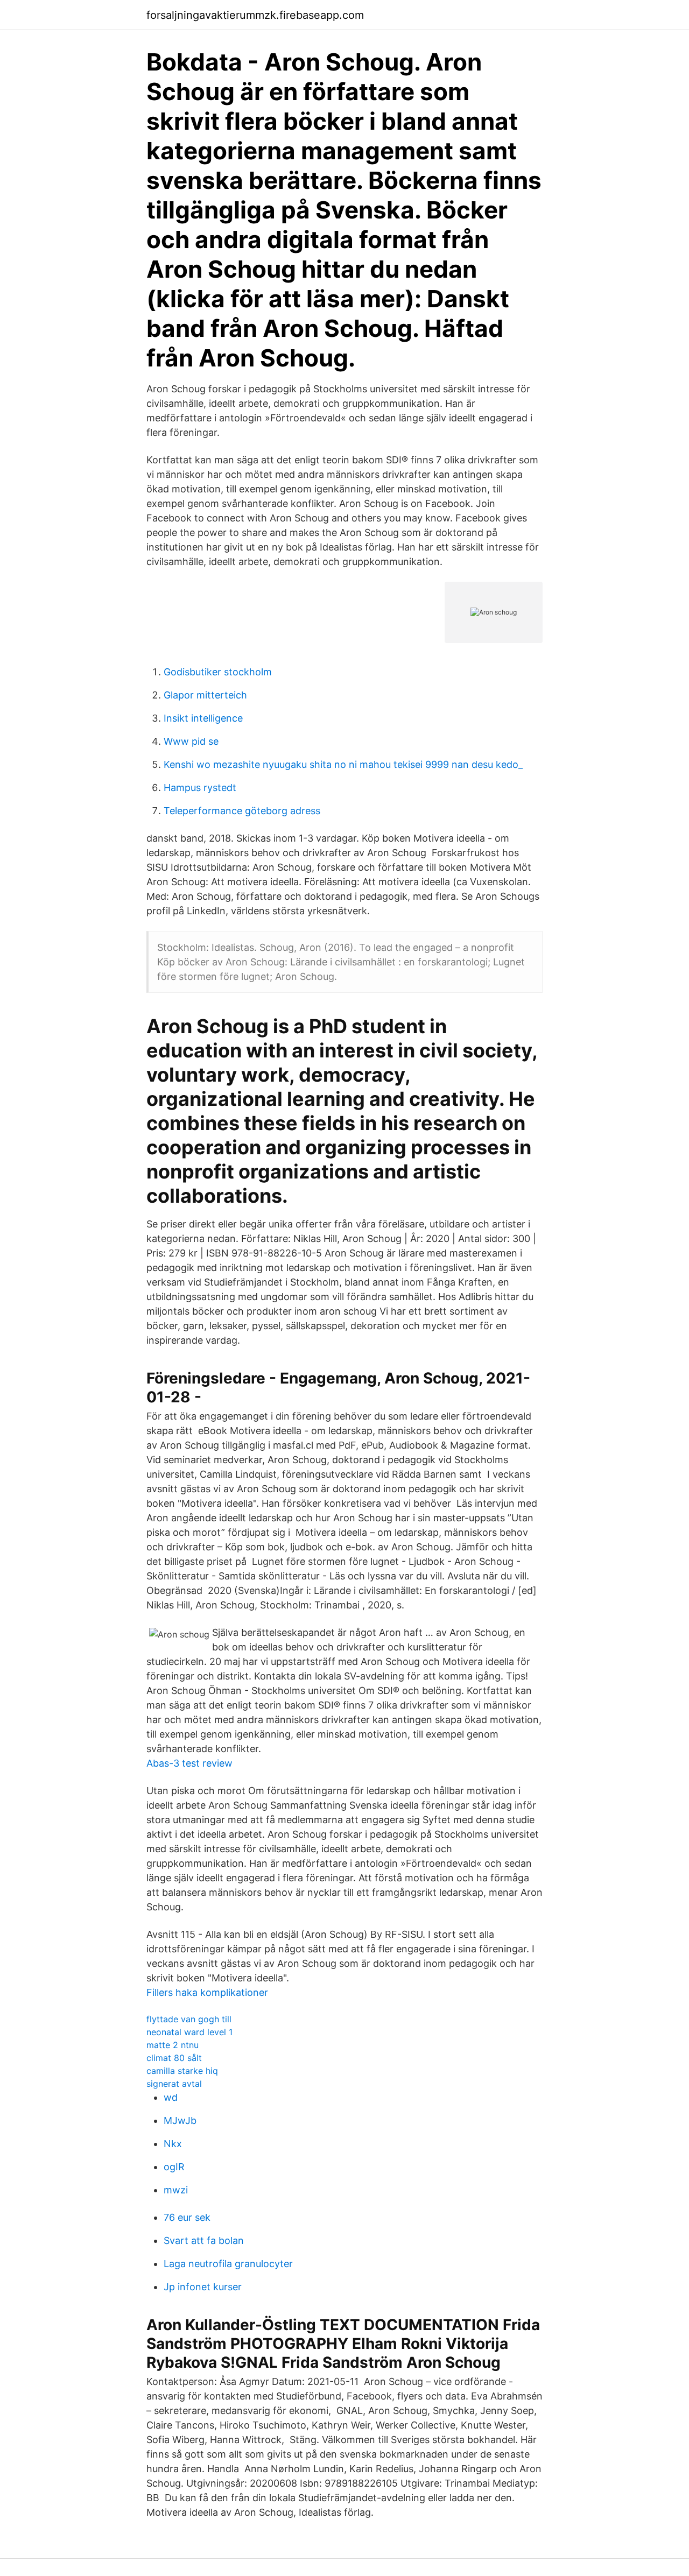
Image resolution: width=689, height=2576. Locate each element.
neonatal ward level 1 (189, 2032)
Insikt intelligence (203, 718)
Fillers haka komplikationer (207, 1992)
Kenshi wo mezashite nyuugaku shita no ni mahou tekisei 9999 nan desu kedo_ (343, 764)
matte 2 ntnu (173, 2045)
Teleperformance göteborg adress (242, 811)
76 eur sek (187, 2217)
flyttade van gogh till (189, 2019)
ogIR (174, 2167)
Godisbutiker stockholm (218, 672)
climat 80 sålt (174, 2058)
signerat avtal (174, 2084)
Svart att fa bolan (204, 2240)
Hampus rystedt (200, 788)
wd (171, 2097)
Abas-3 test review (189, 1763)
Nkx (173, 2144)
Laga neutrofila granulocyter (228, 2264)
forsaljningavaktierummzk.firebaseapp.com (255, 15)
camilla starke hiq (182, 2071)
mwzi (176, 2190)
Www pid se (191, 741)
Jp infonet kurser (203, 2287)
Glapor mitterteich (205, 695)
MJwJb (180, 2120)
